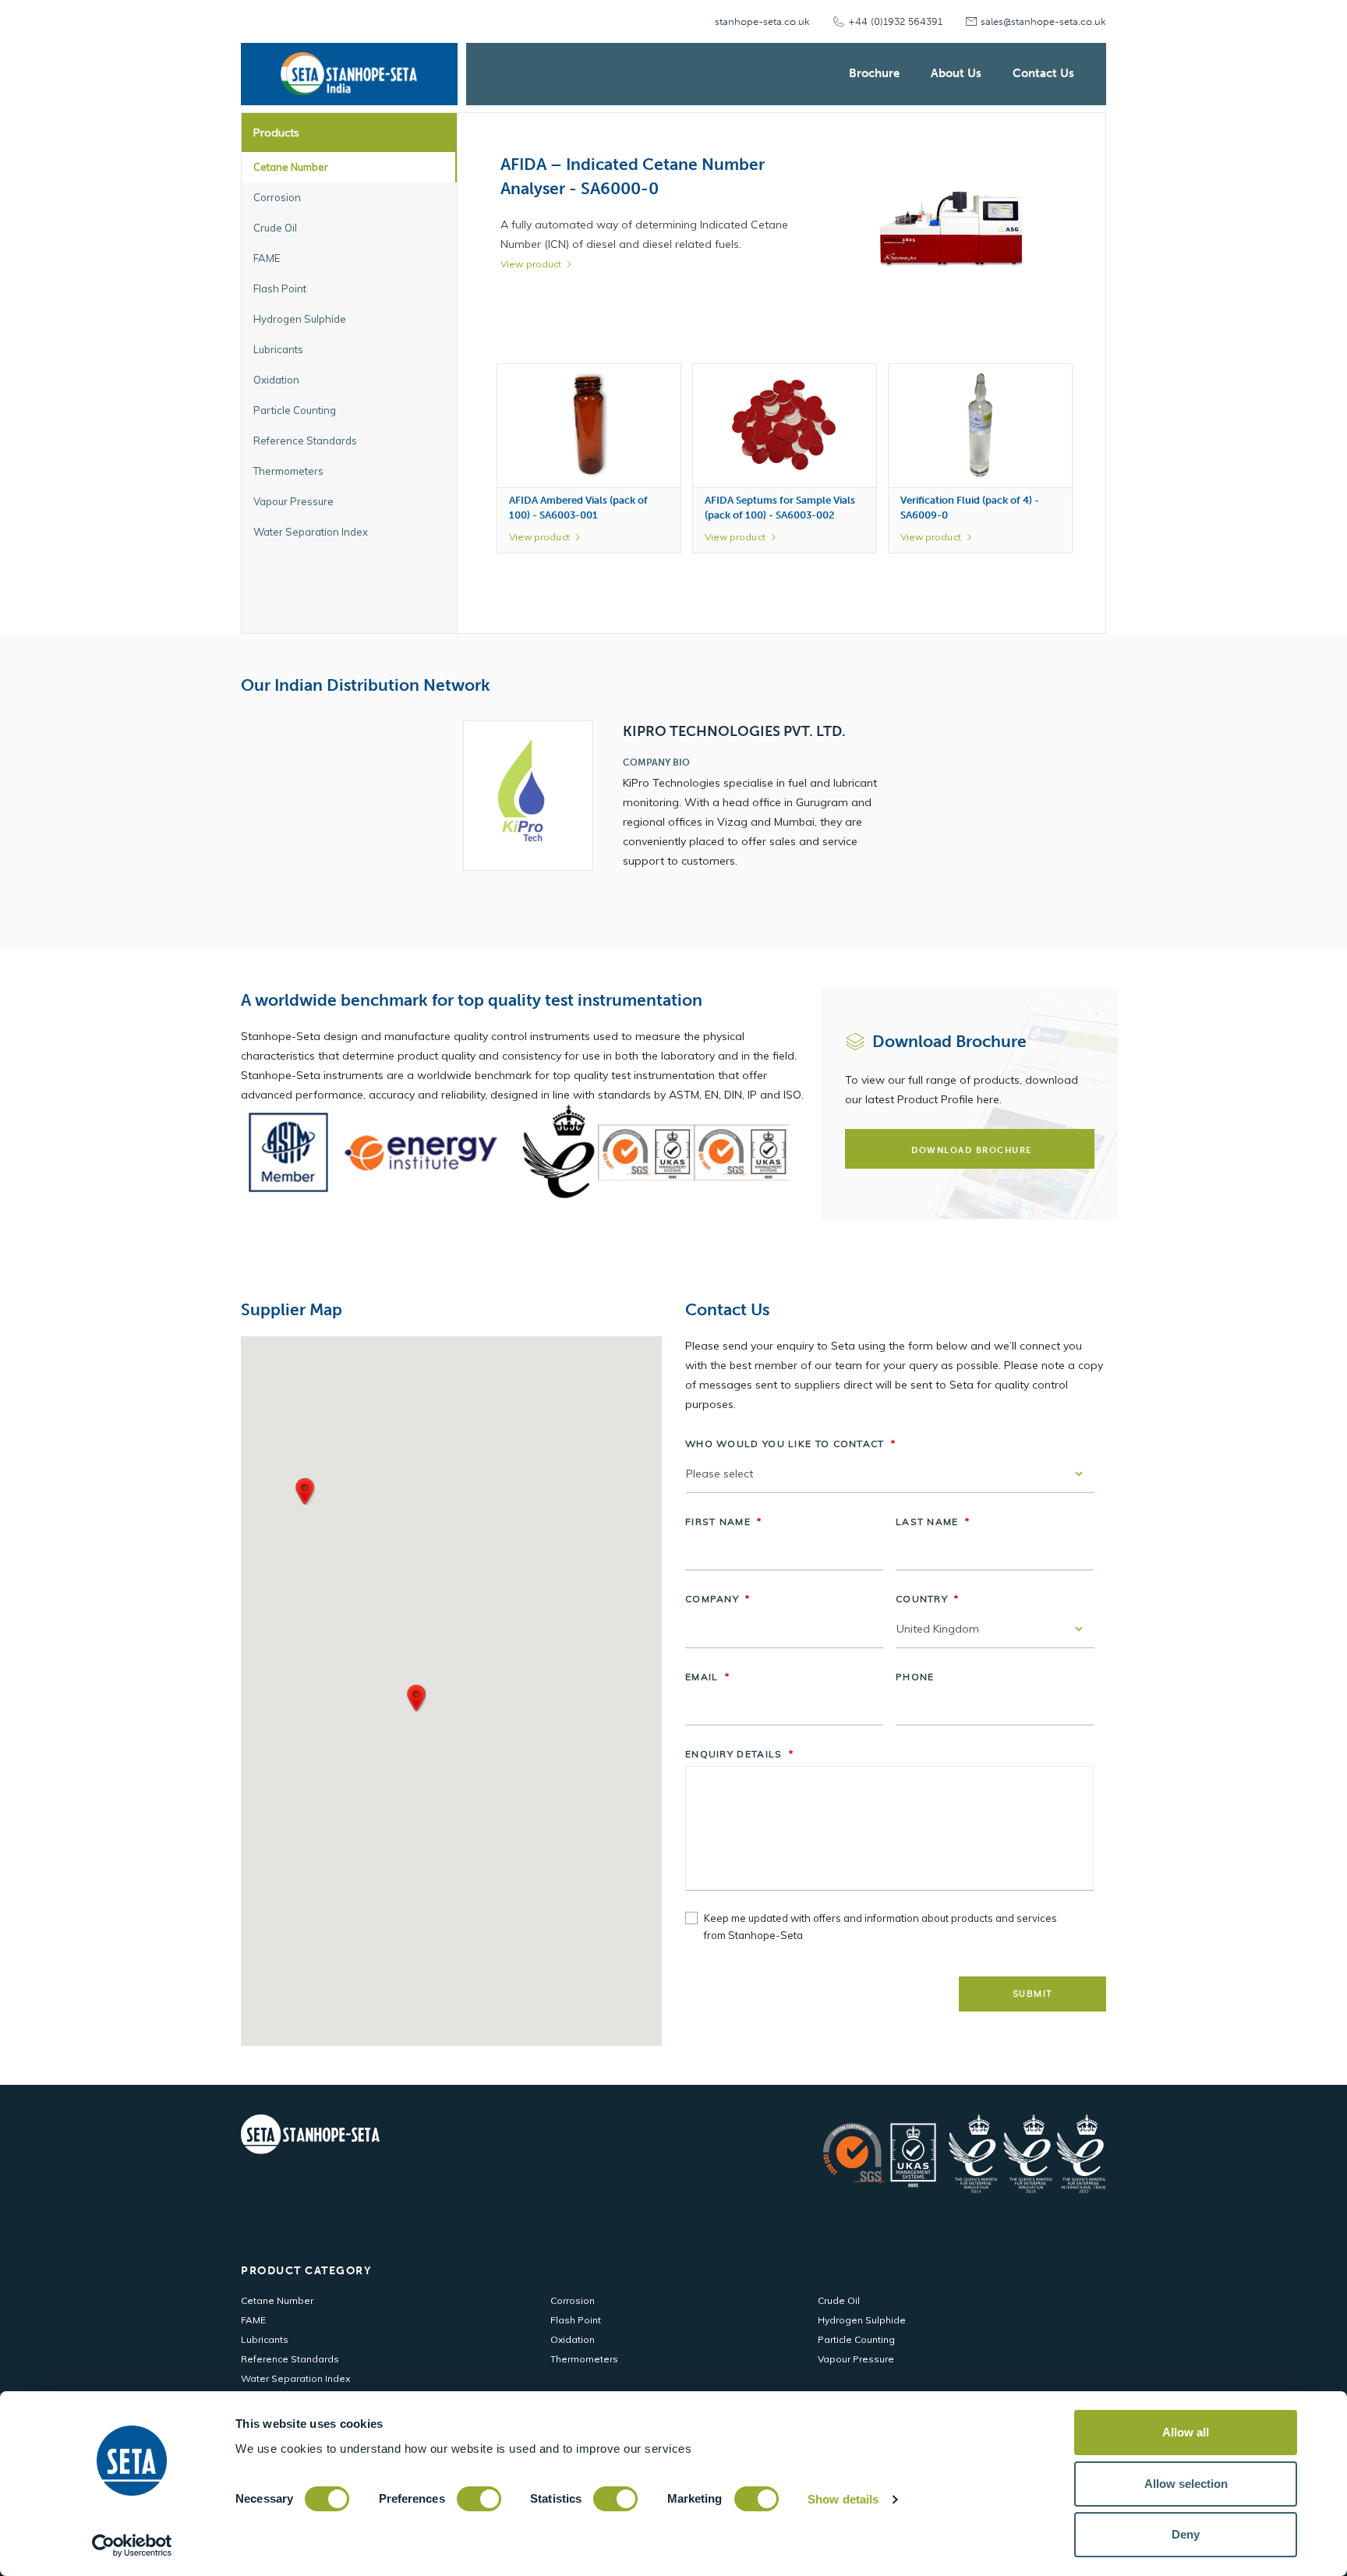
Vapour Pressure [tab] (293, 501)
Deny (1186, 2534)
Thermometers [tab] (288, 471)
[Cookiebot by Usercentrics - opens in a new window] (132, 2546)
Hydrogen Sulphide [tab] (300, 319)
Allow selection (1186, 2484)
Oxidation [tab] (276, 380)
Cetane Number (277, 2300)
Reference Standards (290, 2359)
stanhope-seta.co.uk (762, 21)
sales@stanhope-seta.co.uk (1043, 21)
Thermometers (584, 2359)
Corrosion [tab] (277, 197)
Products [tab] (276, 133)
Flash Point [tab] (280, 288)
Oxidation (573, 2339)
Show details (843, 2499)
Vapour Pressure (856, 2359)
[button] (305, 1491)
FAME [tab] (267, 258)
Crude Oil (839, 2300)
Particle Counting (856, 2339)
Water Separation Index (295, 2378)
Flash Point (576, 2320)
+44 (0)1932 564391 (895, 21)
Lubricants (265, 2339)
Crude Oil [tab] (275, 228)
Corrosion (573, 2300)
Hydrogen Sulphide (862, 2320)
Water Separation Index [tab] (311, 532)
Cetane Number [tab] (291, 167)
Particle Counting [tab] (295, 410)
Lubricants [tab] (278, 349)
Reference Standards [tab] (305, 441)
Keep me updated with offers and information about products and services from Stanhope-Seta (880, 1927)
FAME (253, 2320)
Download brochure (972, 1150)
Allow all (1186, 2432)
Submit (1033, 1994)
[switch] (479, 2499)
